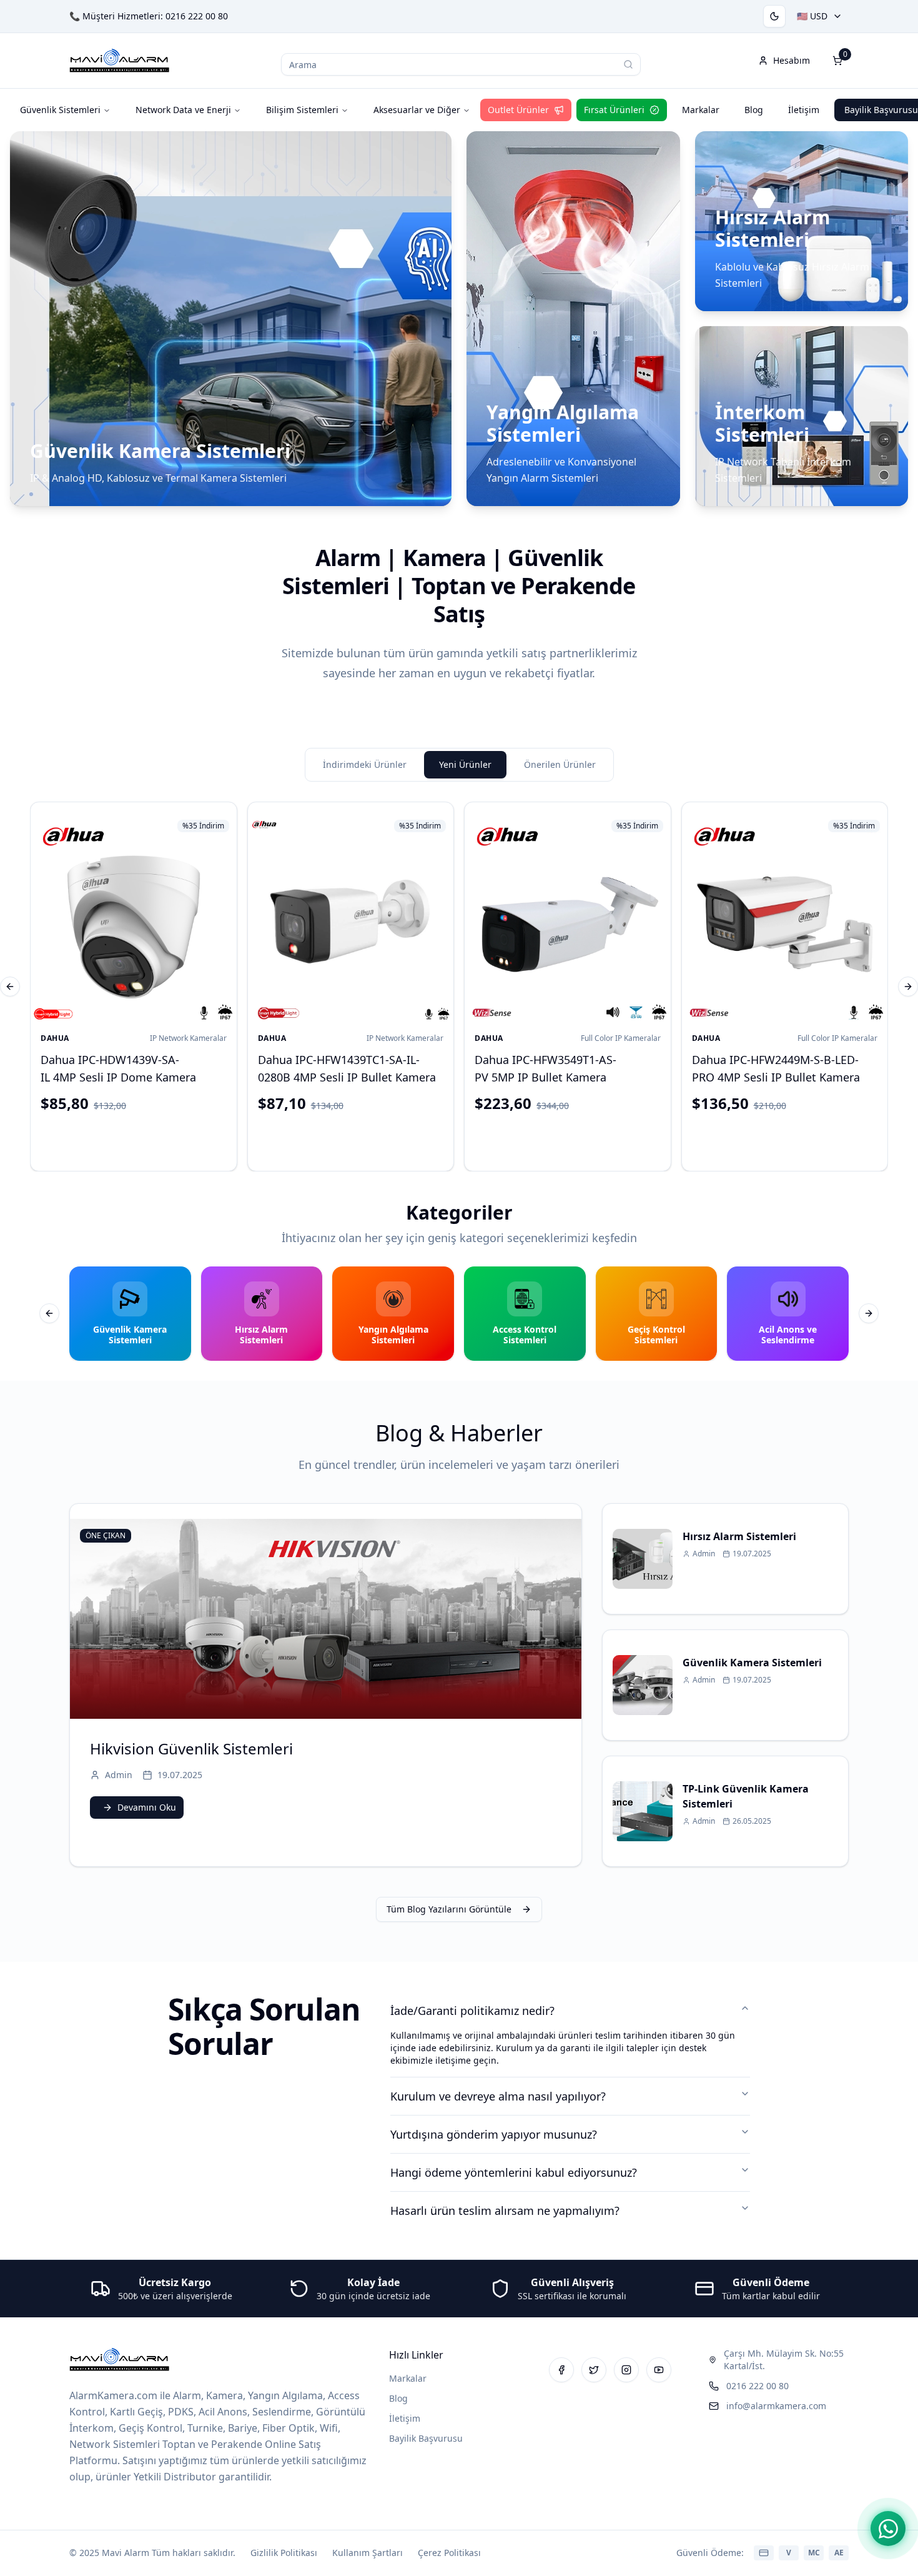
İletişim (804, 110)
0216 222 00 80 (197, 16)
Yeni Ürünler (465, 764)
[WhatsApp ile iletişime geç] (888, 2529)
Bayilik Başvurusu (426, 2438)
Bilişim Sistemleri (302, 110)
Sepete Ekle (143, 1139)
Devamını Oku (147, 1807)
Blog (754, 110)
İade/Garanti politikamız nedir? (472, 2011)
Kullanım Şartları (368, 2553)
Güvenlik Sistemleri (60, 110)
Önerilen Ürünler (560, 764)
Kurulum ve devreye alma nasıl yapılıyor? (498, 2096)
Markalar (701, 110)
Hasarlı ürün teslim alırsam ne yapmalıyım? (505, 2210)
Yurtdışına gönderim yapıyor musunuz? (494, 2134)
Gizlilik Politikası (284, 2553)
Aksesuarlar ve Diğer (417, 110)
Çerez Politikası (449, 2553)
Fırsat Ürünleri (614, 110)
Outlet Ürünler (518, 110)
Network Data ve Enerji (183, 110)
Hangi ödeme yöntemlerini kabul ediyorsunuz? (514, 2172)
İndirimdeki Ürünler (365, 764)
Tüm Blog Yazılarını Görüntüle (449, 1909)
